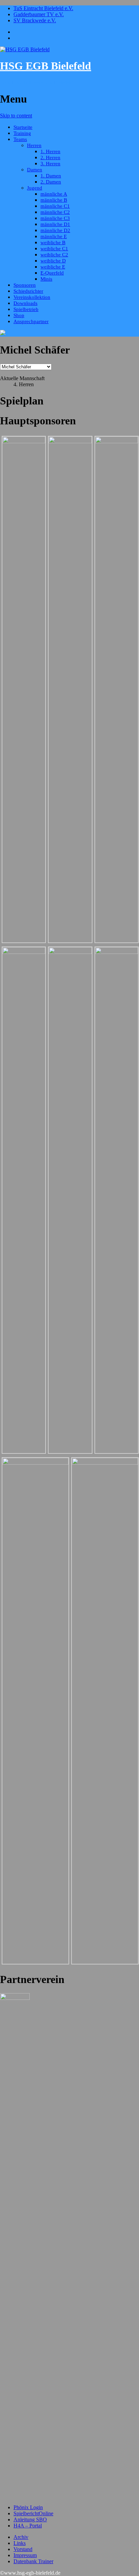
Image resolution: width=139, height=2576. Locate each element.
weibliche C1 (54, 249)
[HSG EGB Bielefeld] (25, 49)
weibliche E (53, 267)
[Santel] (70, 441)
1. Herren (50, 151)
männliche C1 (55, 206)
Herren (34, 145)
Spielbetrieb (26, 309)
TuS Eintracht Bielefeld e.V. (43, 8)
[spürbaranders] (117, 441)
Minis (46, 279)
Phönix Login (28, 2507)
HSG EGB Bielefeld (46, 66)
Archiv (21, 2537)
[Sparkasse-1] (117, 952)
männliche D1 (55, 224)
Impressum (25, 2555)
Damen (35, 170)
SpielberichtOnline (33, 2513)
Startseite (23, 127)
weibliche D (53, 261)
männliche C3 (55, 218)
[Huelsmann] (24, 441)
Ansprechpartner (31, 321)
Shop (19, 315)
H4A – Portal (28, 2526)
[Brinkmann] (105, 1463)
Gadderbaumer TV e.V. (39, 14)
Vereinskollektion (32, 297)
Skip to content (16, 116)
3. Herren (50, 164)
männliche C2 (55, 212)
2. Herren (50, 158)
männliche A (54, 194)
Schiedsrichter (28, 291)
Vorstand (23, 2549)
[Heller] (70, 952)
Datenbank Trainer (33, 2561)
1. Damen (51, 176)
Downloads (25, 303)
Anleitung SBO (30, 2520)
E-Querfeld (52, 273)
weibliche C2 (54, 255)
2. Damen (51, 182)
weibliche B (53, 243)
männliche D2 (55, 230)
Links (20, 2543)
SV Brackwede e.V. (35, 20)
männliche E (54, 236)
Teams (20, 139)
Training (22, 133)
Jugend (35, 188)
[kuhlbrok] (35, 1463)
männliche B (54, 200)
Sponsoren (25, 285)
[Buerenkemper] (24, 952)
